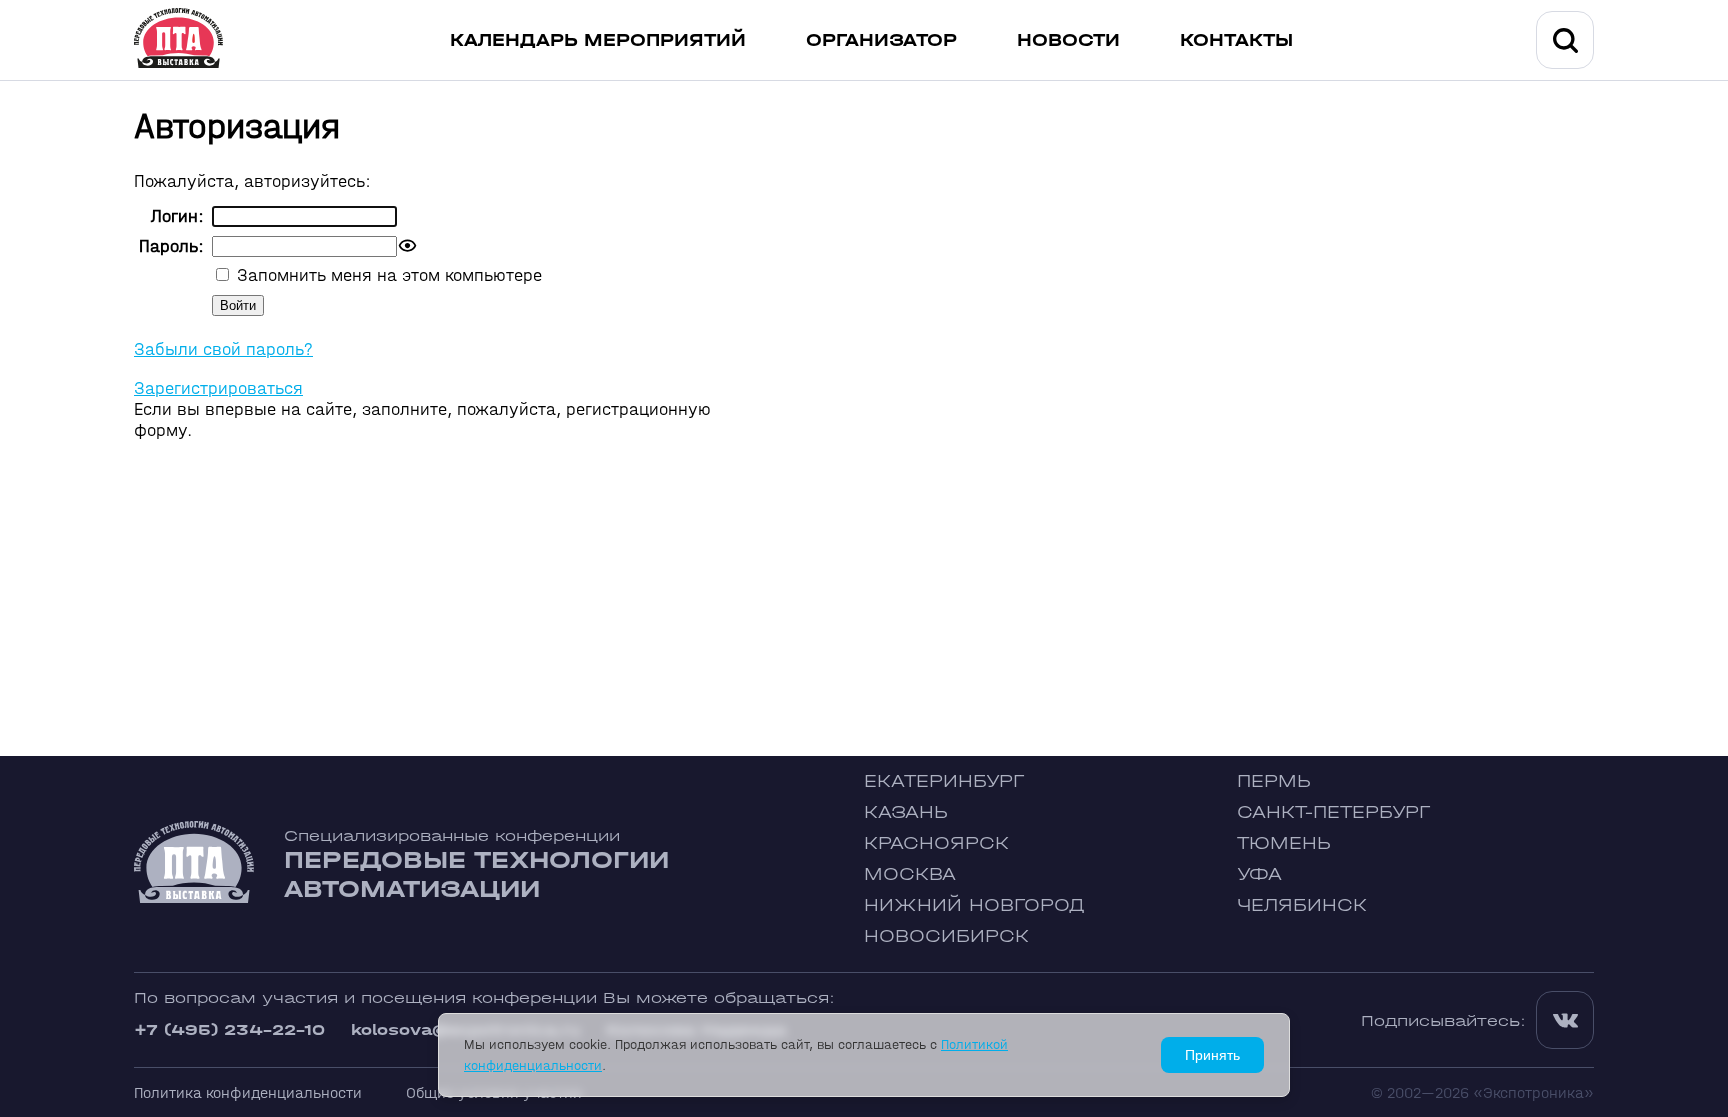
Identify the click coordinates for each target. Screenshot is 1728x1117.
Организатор (881, 40)
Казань (906, 812)
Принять (1212, 1055)
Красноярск (936, 843)
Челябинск (1302, 905)
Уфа (1259, 874)
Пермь (1274, 781)
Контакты (1236, 40)
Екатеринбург (944, 781)
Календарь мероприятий (598, 40)
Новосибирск (946, 936)
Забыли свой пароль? (223, 349)
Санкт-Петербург (1333, 812)
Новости (1068, 40)
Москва (910, 874)
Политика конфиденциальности (248, 1092)
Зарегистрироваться (218, 388)
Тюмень (1284, 843)
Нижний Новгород (974, 905)
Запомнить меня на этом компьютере (387, 275)
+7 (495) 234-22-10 (229, 1029)
